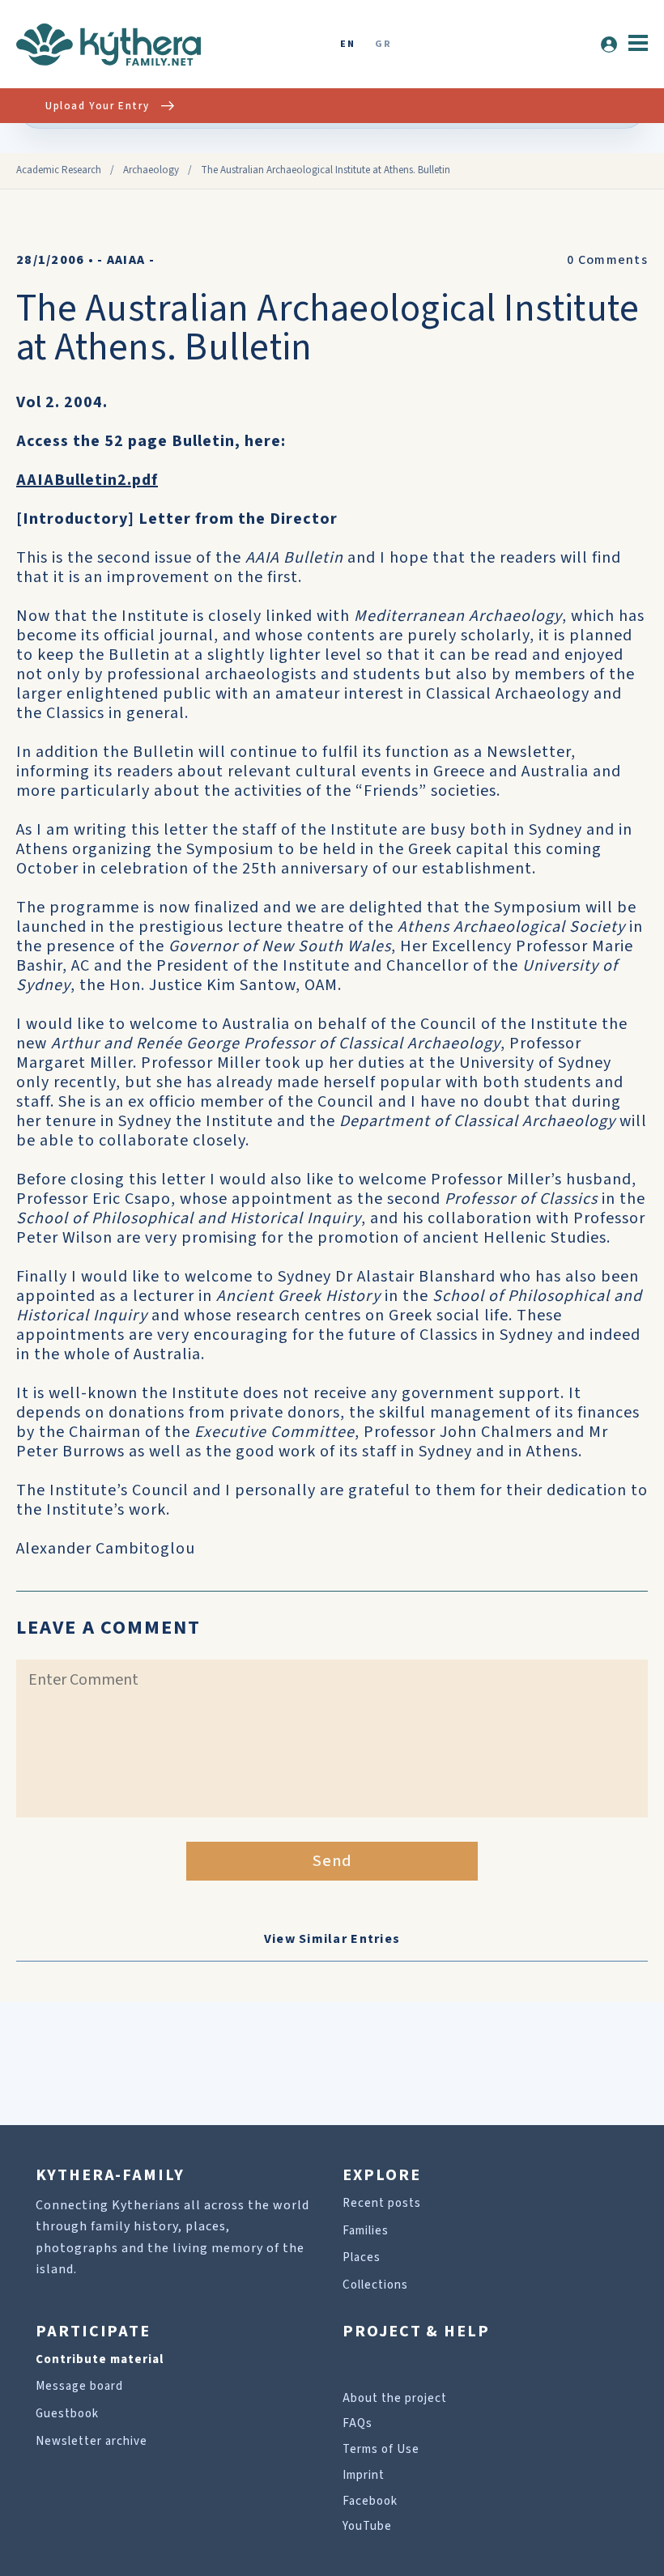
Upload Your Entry (97, 106)
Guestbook (67, 2414)
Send (332, 1861)
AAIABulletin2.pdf (87, 480)
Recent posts (382, 2203)
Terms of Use (381, 2449)
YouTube (367, 2526)
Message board (79, 2386)
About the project (395, 2398)
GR (383, 45)
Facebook (370, 2501)
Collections (375, 2285)
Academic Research (59, 170)
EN (347, 45)
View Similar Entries (332, 1939)
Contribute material (100, 2359)
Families (366, 2231)
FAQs (358, 2423)
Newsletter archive (92, 2441)
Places (362, 2257)
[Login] (609, 45)
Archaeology (151, 170)
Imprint (364, 2475)
